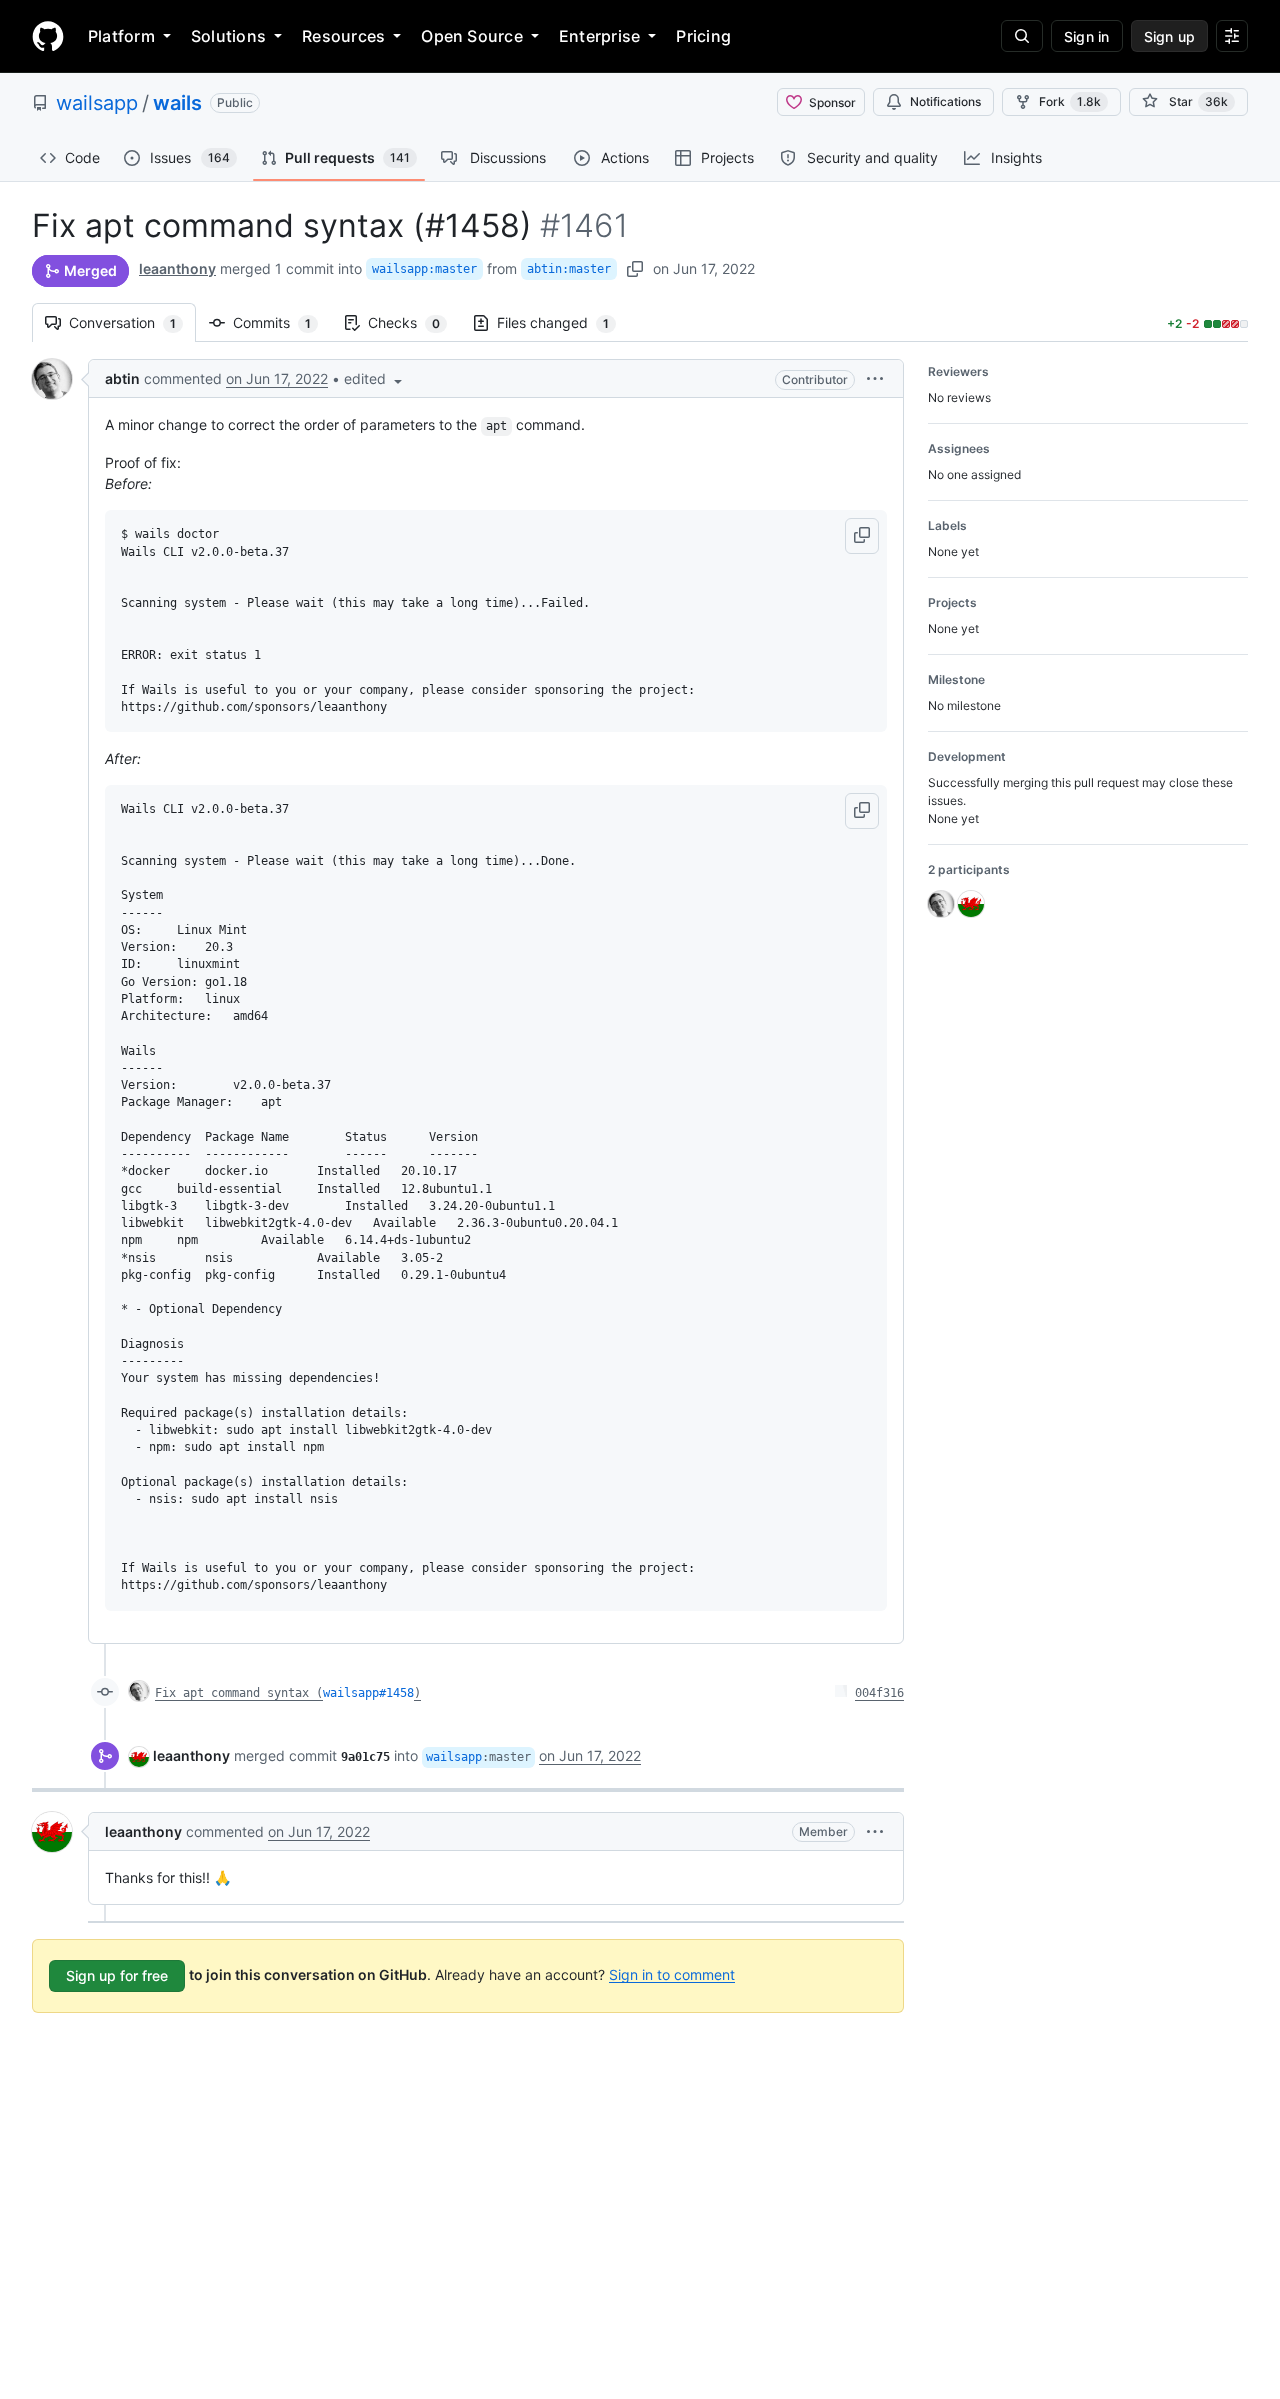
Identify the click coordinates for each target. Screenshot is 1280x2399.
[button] (375, 378)
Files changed (563, 322)
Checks (414, 322)
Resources (343, 36)
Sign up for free (117, 1975)
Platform (121, 36)
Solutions (228, 36)
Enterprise (599, 36)
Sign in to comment (672, 1973)
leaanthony (177, 268)
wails (177, 103)
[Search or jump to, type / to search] (1022, 36)
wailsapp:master (424, 269)
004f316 (879, 1693)
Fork (1070, 101)
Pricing (703, 36)
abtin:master (569, 269)
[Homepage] (48, 36)
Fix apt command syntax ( (239, 1693)
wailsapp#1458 (368, 1693)
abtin (122, 378)
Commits (282, 322)
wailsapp (97, 103)
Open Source (472, 36)
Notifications (945, 101)
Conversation (132, 322)
